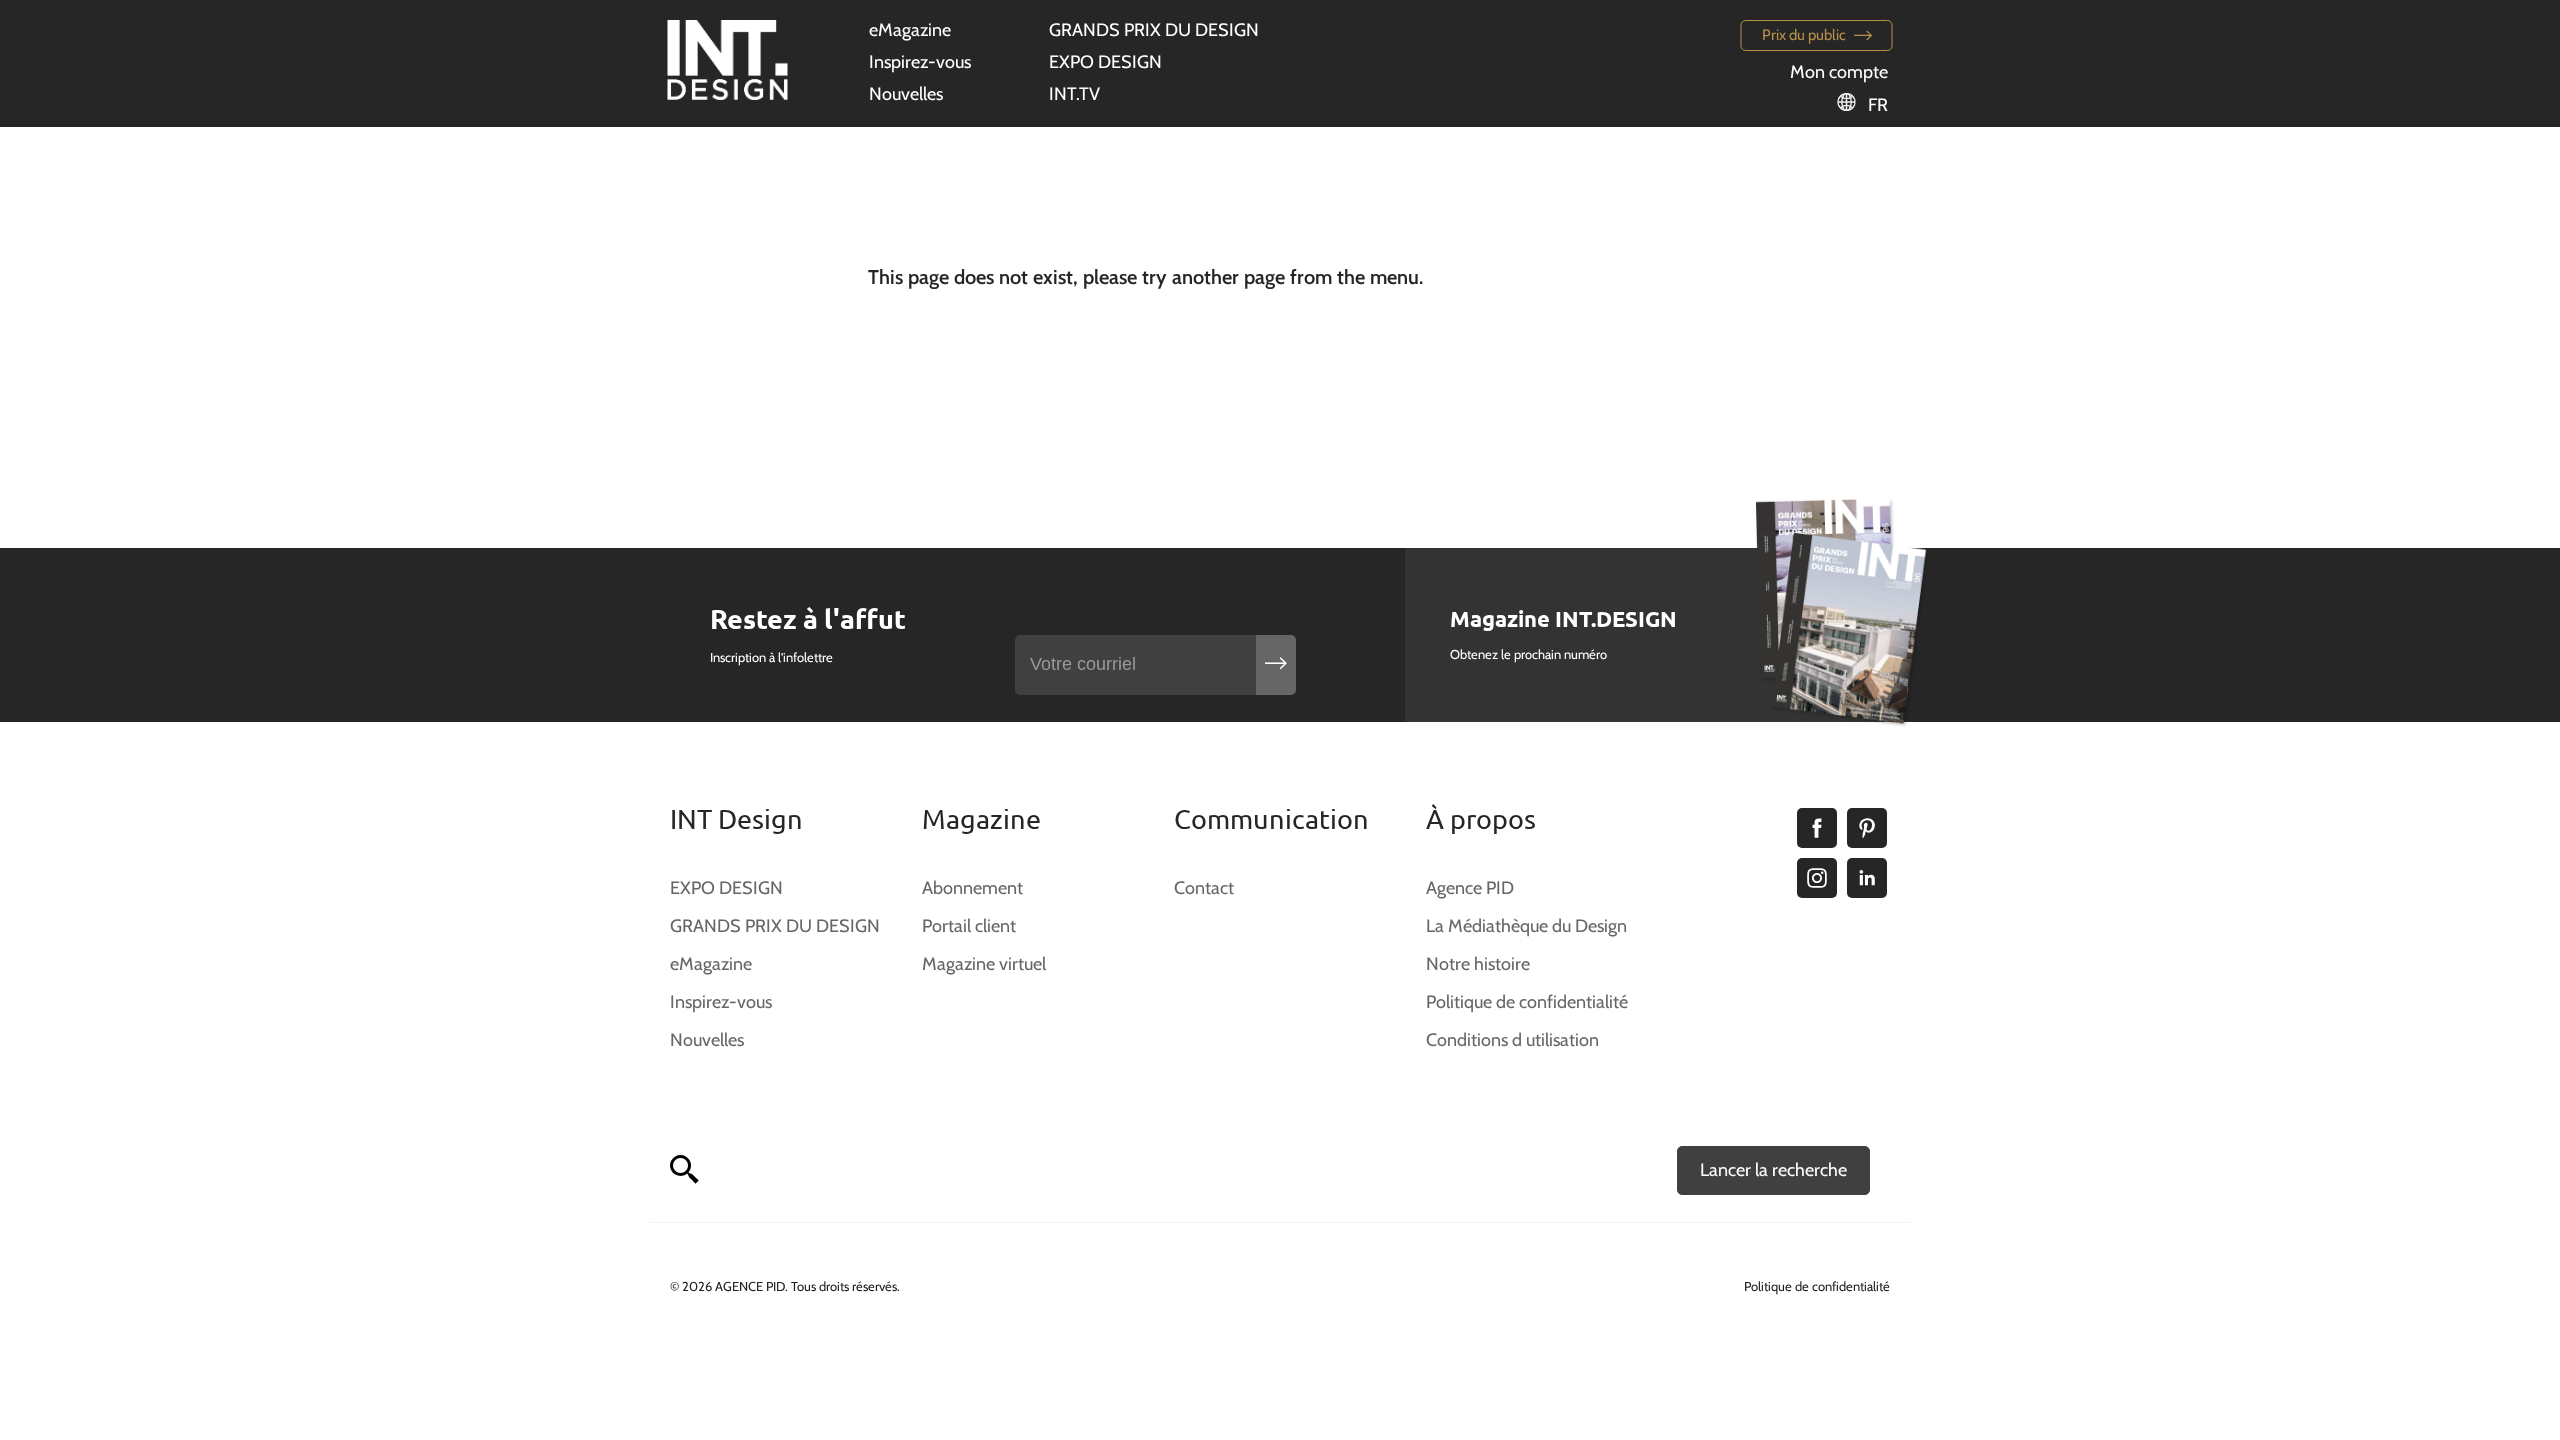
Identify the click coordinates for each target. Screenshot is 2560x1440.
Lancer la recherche (1773, 1170)
